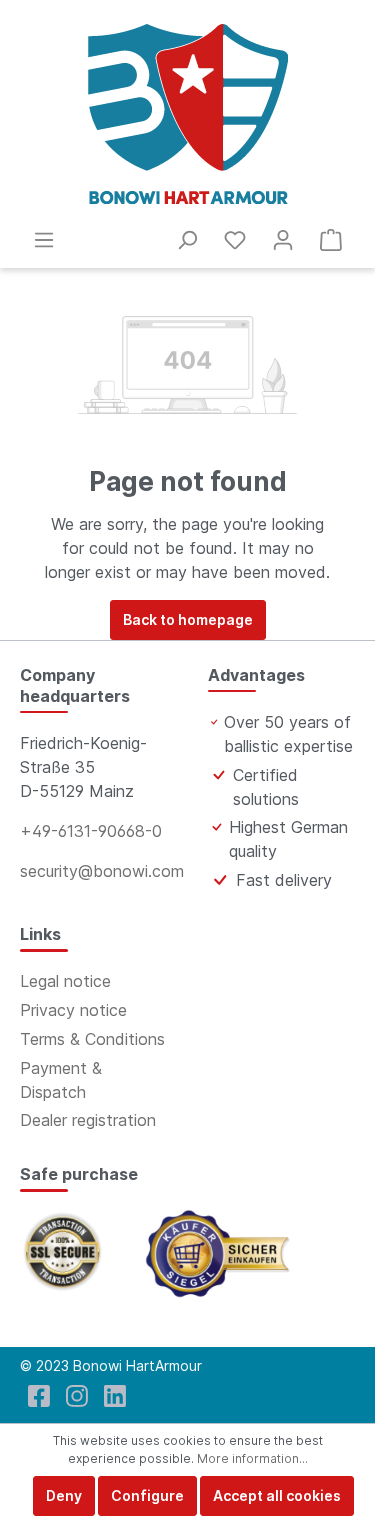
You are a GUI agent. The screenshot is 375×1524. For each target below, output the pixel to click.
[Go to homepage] (187, 114)
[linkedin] (115, 1395)
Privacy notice (73, 1010)
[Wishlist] (235, 240)
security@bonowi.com (102, 871)
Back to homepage (188, 619)
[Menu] (44, 240)
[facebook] (39, 1395)
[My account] (283, 240)
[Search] (187, 240)
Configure (147, 1495)
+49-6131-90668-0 (91, 831)
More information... (252, 1458)
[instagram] (77, 1395)
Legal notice (65, 981)
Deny (64, 1495)
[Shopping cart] (331, 240)
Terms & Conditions (92, 1039)
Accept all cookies (277, 1495)
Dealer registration (88, 1120)
